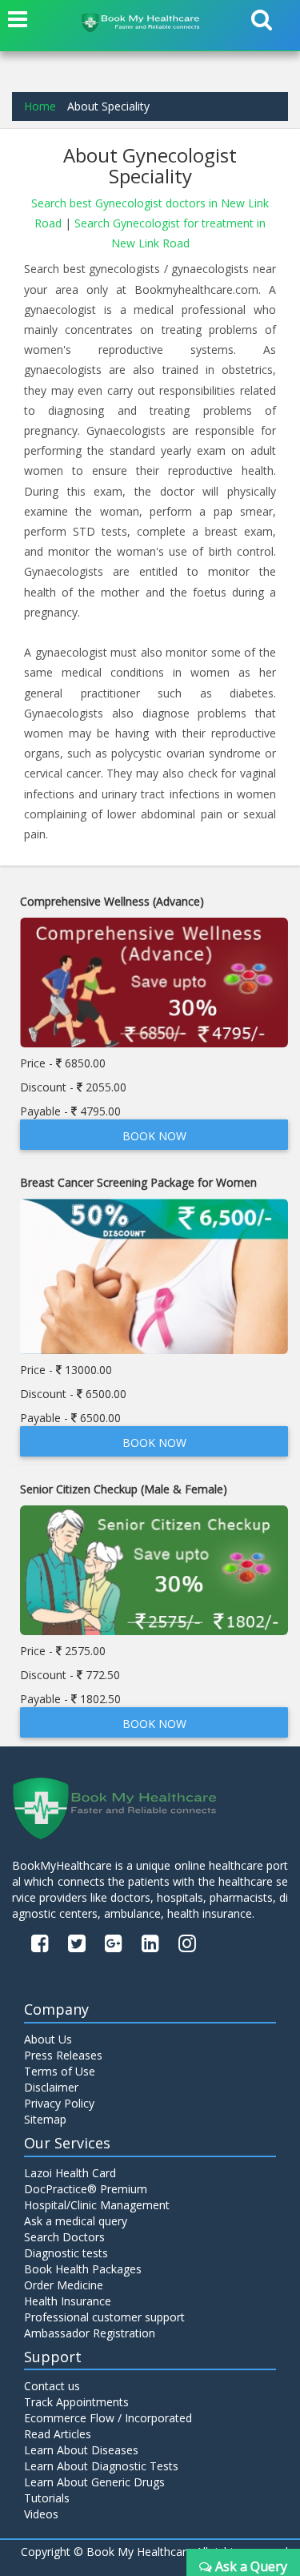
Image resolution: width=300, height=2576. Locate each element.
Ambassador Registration (90, 2333)
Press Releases (63, 2055)
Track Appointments (76, 2402)
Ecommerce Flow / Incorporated (108, 2418)
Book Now (154, 1136)
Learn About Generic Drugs (94, 2482)
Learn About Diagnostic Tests (101, 2466)
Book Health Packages (83, 2269)
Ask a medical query (76, 2221)
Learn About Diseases (81, 2450)
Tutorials (47, 2498)
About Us (48, 2039)
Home (40, 106)
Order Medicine (64, 2285)
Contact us (52, 2386)
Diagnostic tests (66, 2253)
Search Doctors (64, 2237)
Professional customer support (104, 2317)
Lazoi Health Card (70, 2173)
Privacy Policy (59, 2103)
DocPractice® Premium (86, 2189)
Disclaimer (51, 2087)
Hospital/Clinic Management (97, 2205)
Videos (41, 2514)
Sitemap (45, 2119)
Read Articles (58, 2434)
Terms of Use (60, 2071)
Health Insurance (68, 2301)
